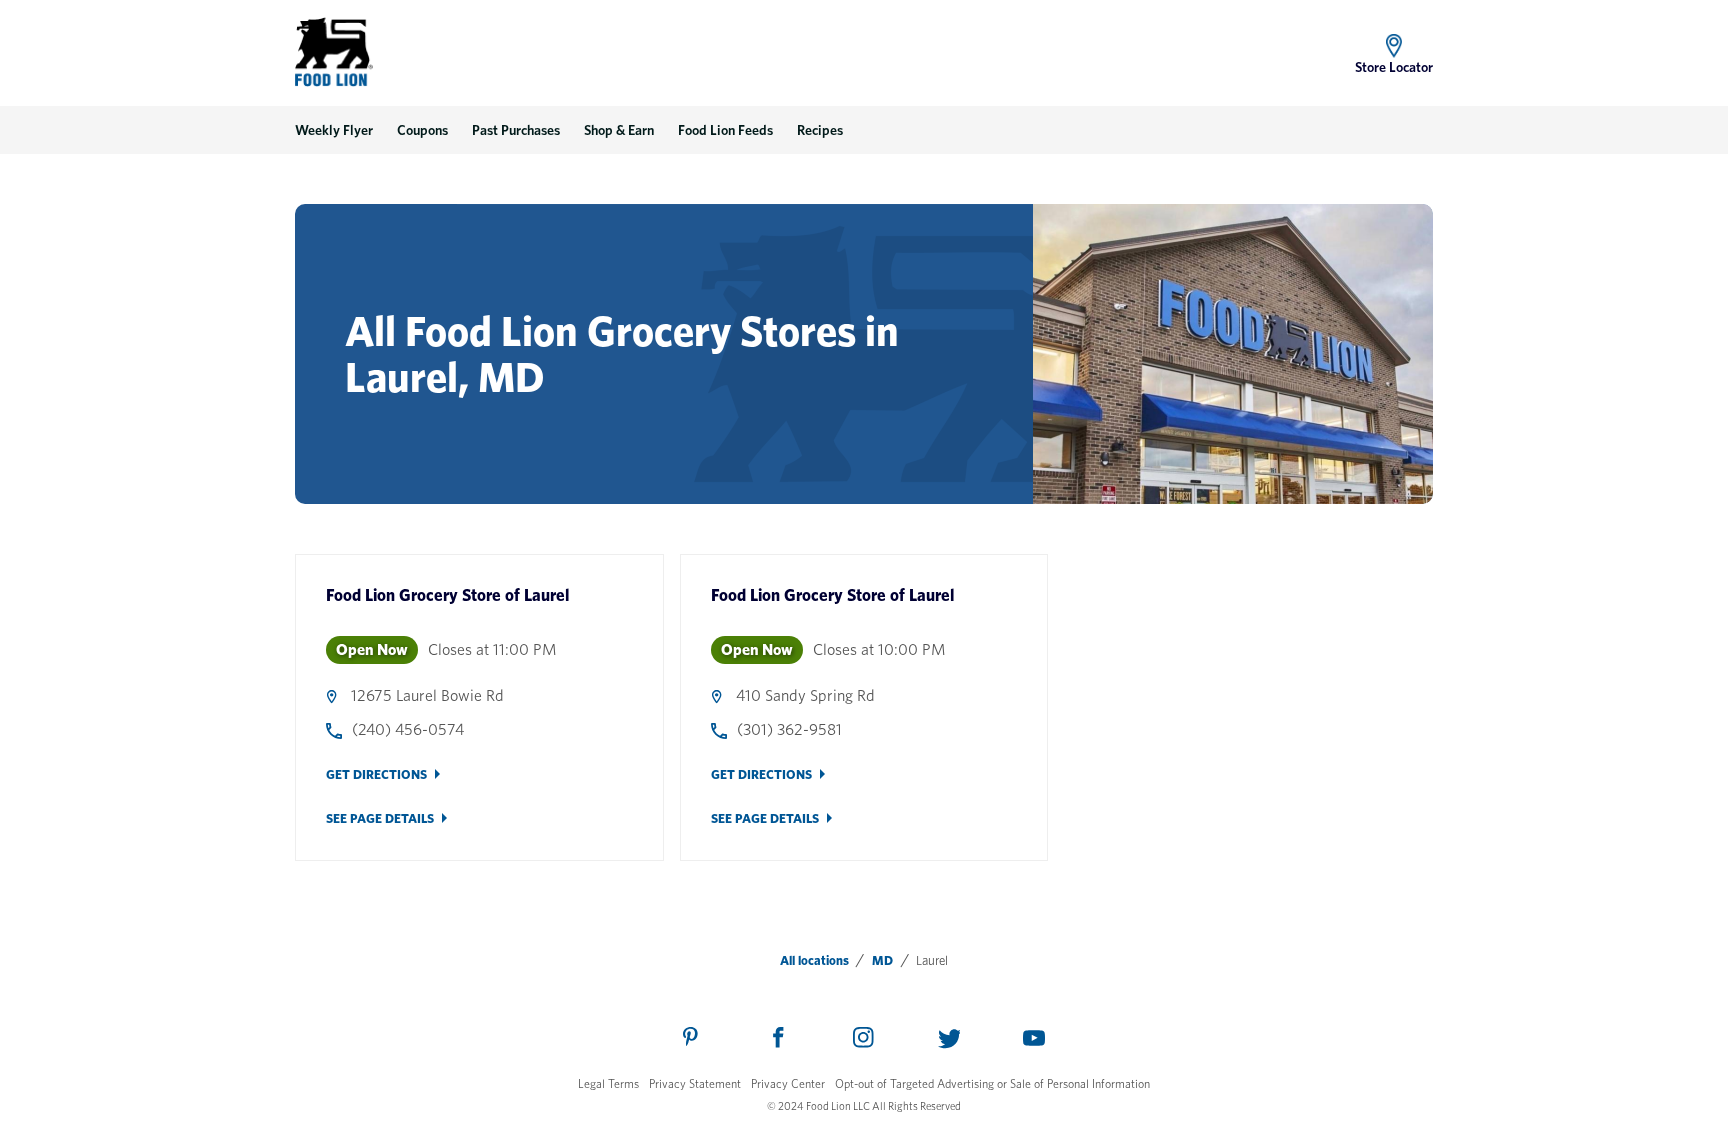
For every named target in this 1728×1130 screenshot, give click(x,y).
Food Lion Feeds (725, 130)
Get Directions (376, 774)
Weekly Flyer (334, 130)
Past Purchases (516, 130)
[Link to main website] (334, 52)
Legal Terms (608, 1083)
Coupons (422, 130)
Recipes (820, 130)
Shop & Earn (619, 130)
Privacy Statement (695, 1083)
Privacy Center (788, 1083)
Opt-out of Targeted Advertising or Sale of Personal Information (992, 1083)
